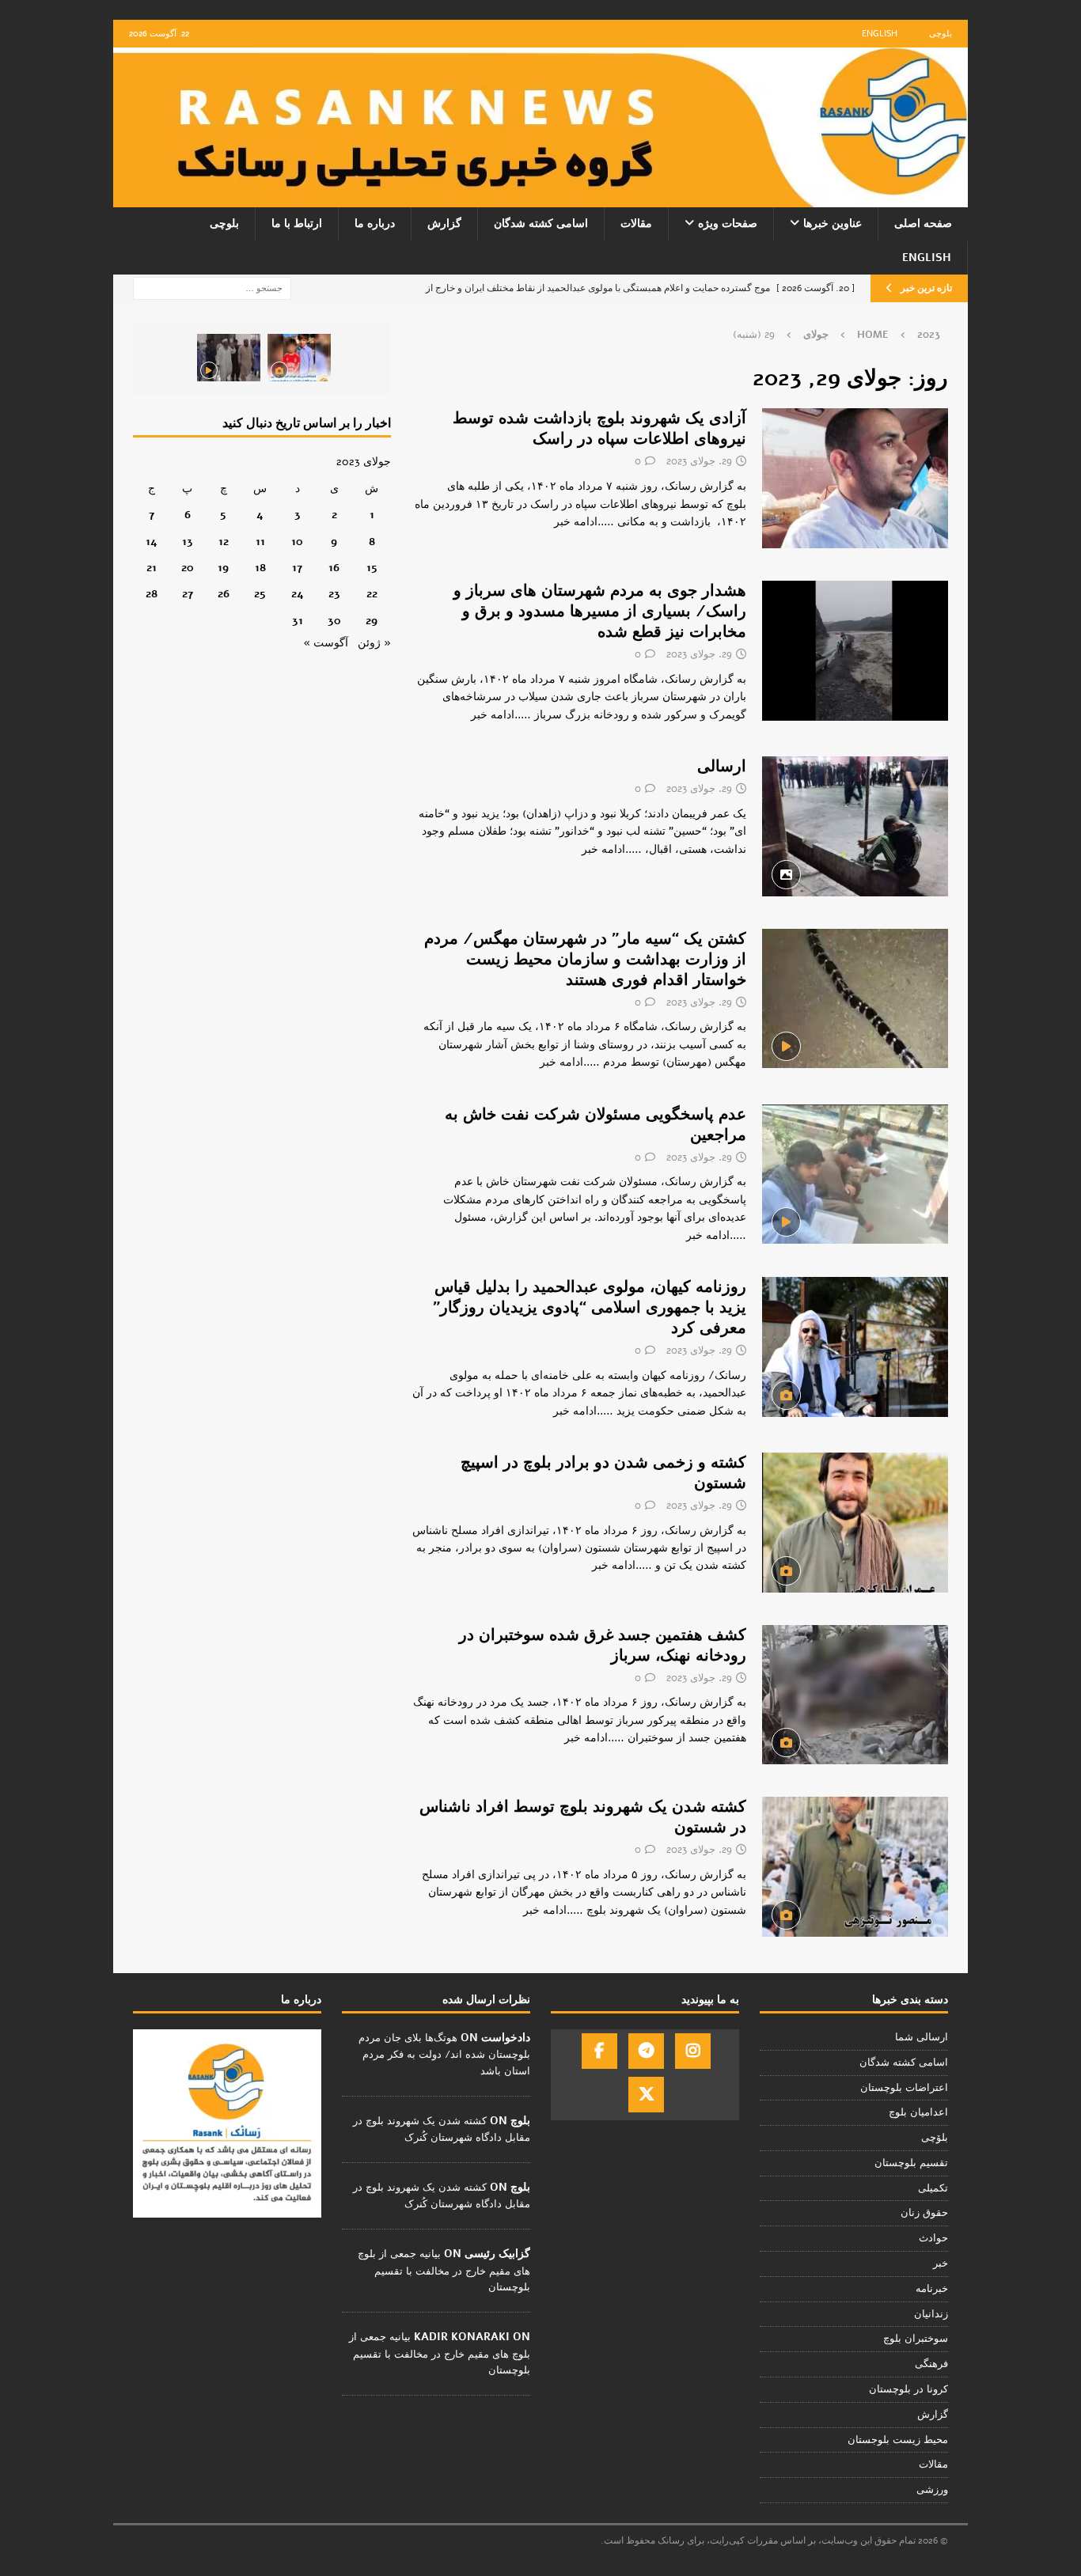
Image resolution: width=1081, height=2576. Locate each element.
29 (372, 621)
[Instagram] (693, 2051)
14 (152, 542)
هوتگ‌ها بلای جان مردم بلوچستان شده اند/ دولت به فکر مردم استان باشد (444, 2055)
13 (188, 542)
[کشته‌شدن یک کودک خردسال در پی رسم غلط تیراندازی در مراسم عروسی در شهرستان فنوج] (299, 358)
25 (260, 594)
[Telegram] (646, 2051)
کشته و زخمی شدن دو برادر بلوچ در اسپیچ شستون (603, 1473)
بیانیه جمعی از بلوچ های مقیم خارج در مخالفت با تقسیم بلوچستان (444, 2271)
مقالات (636, 224)
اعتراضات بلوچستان (904, 2088)
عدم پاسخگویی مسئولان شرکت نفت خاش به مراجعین (595, 1125)
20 (188, 568)
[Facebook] (599, 2051)
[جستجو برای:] (212, 288)
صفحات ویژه (728, 224)
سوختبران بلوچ (916, 2339)
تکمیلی (933, 2188)
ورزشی (932, 2490)
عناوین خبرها (833, 224)
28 (152, 594)
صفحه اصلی (923, 224)
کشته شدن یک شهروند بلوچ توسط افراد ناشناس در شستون (583, 1817)
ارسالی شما (922, 2037)
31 (298, 621)
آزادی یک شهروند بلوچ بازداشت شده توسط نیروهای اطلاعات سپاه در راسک (599, 428)
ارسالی (722, 766)
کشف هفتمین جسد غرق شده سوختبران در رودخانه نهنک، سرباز (603, 1645)
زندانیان (931, 2314)
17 (297, 568)
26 (224, 594)
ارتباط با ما (297, 224)
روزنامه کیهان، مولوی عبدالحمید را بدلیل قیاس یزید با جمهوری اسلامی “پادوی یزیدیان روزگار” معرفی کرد (590, 1307)
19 (223, 568)
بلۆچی (935, 2138)
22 (372, 594)
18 (260, 568)
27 (188, 594)
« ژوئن (374, 643)
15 (372, 568)
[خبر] (855, 478)
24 (298, 594)
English (880, 34)
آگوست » (326, 643)
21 (152, 568)
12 (224, 542)
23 (334, 594)
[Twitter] (646, 2095)
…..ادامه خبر (584, 522)
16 (334, 568)
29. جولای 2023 (699, 461)
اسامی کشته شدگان (541, 224)
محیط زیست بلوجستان (898, 2440)
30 (334, 621)
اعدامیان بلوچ (918, 2112)
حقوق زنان (924, 2213)
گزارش (444, 224)
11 (260, 542)
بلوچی (941, 34)
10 (297, 542)
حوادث (933, 2238)
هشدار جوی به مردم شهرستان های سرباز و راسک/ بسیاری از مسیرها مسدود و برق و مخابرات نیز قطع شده (600, 611)
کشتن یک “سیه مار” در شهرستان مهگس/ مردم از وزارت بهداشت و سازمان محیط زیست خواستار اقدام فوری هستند (585, 959)
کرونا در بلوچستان (908, 2389)
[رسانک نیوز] (540, 198)
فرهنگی (931, 2364)
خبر (941, 2263)
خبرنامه (932, 2289)
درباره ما (375, 224)
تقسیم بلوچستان (911, 2163)
